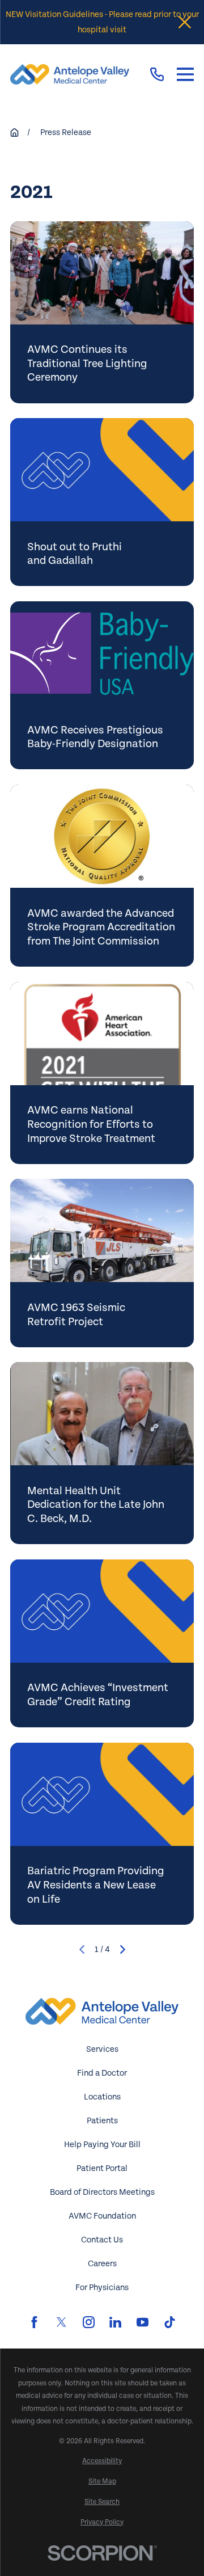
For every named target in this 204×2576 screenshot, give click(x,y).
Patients (102, 2121)
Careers (102, 2264)
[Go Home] (14, 132)
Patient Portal (102, 2168)
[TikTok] (170, 2322)
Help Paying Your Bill (102, 2145)
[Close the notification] (185, 22)
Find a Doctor (102, 2073)
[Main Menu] (185, 74)
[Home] (70, 74)
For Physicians (102, 2288)
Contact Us (102, 2240)
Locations (102, 2097)
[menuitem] (102, 2461)
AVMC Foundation (102, 2216)
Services (102, 2049)
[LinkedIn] (115, 2322)
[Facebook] (34, 2322)
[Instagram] (89, 2322)
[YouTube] (143, 2322)
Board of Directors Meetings (102, 2192)
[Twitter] (61, 2322)
